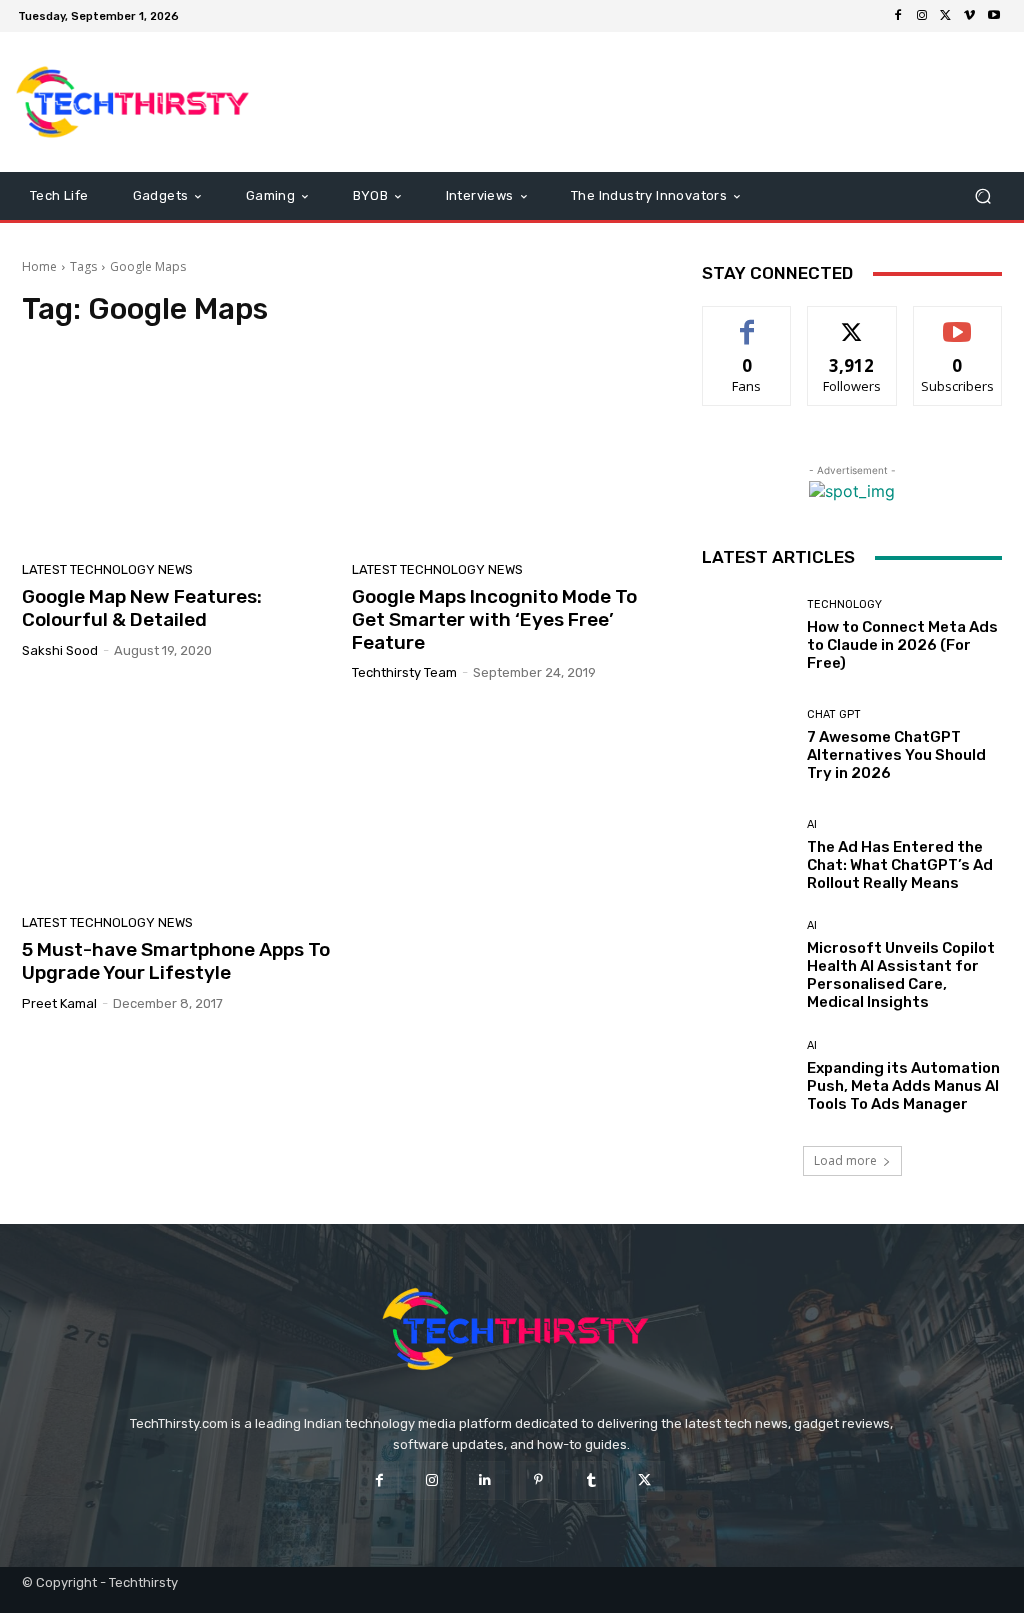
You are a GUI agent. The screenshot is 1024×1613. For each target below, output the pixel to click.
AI (812, 824)
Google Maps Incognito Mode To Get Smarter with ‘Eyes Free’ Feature (494, 619)
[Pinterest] (538, 1480)
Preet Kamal (59, 1003)
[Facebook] (898, 16)
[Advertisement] (634, 102)
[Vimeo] (970, 16)
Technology (844, 604)
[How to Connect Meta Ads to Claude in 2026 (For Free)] (747, 635)
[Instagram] (922, 16)
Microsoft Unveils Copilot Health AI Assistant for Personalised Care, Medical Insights (901, 975)
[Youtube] (994, 16)
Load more (845, 1160)
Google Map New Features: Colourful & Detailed (142, 608)
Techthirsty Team (404, 672)
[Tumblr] (591, 1480)
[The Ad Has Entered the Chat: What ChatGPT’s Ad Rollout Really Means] (747, 855)
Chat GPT (834, 714)
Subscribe (958, 321)
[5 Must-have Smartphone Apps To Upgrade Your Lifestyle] (177, 803)
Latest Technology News (107, 569)
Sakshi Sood (60, 650)
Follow (852, 321)
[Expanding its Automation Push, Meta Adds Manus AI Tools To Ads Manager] (747, 1076)
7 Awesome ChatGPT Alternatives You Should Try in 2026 (896, 755)
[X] (946, 16)
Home (39, 266)
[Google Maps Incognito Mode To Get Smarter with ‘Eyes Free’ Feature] (507, 450)
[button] (982, 196)
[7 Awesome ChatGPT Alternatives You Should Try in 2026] (747, 745)
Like (747, 321)
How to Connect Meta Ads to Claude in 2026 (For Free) (902, 645)
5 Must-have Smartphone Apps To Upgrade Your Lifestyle (176, 961)
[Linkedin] (485, 1480)
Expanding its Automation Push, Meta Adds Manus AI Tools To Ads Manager (903, 1086)
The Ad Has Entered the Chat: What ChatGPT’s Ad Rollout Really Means (900, 865)
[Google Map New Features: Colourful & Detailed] (177, 450)
